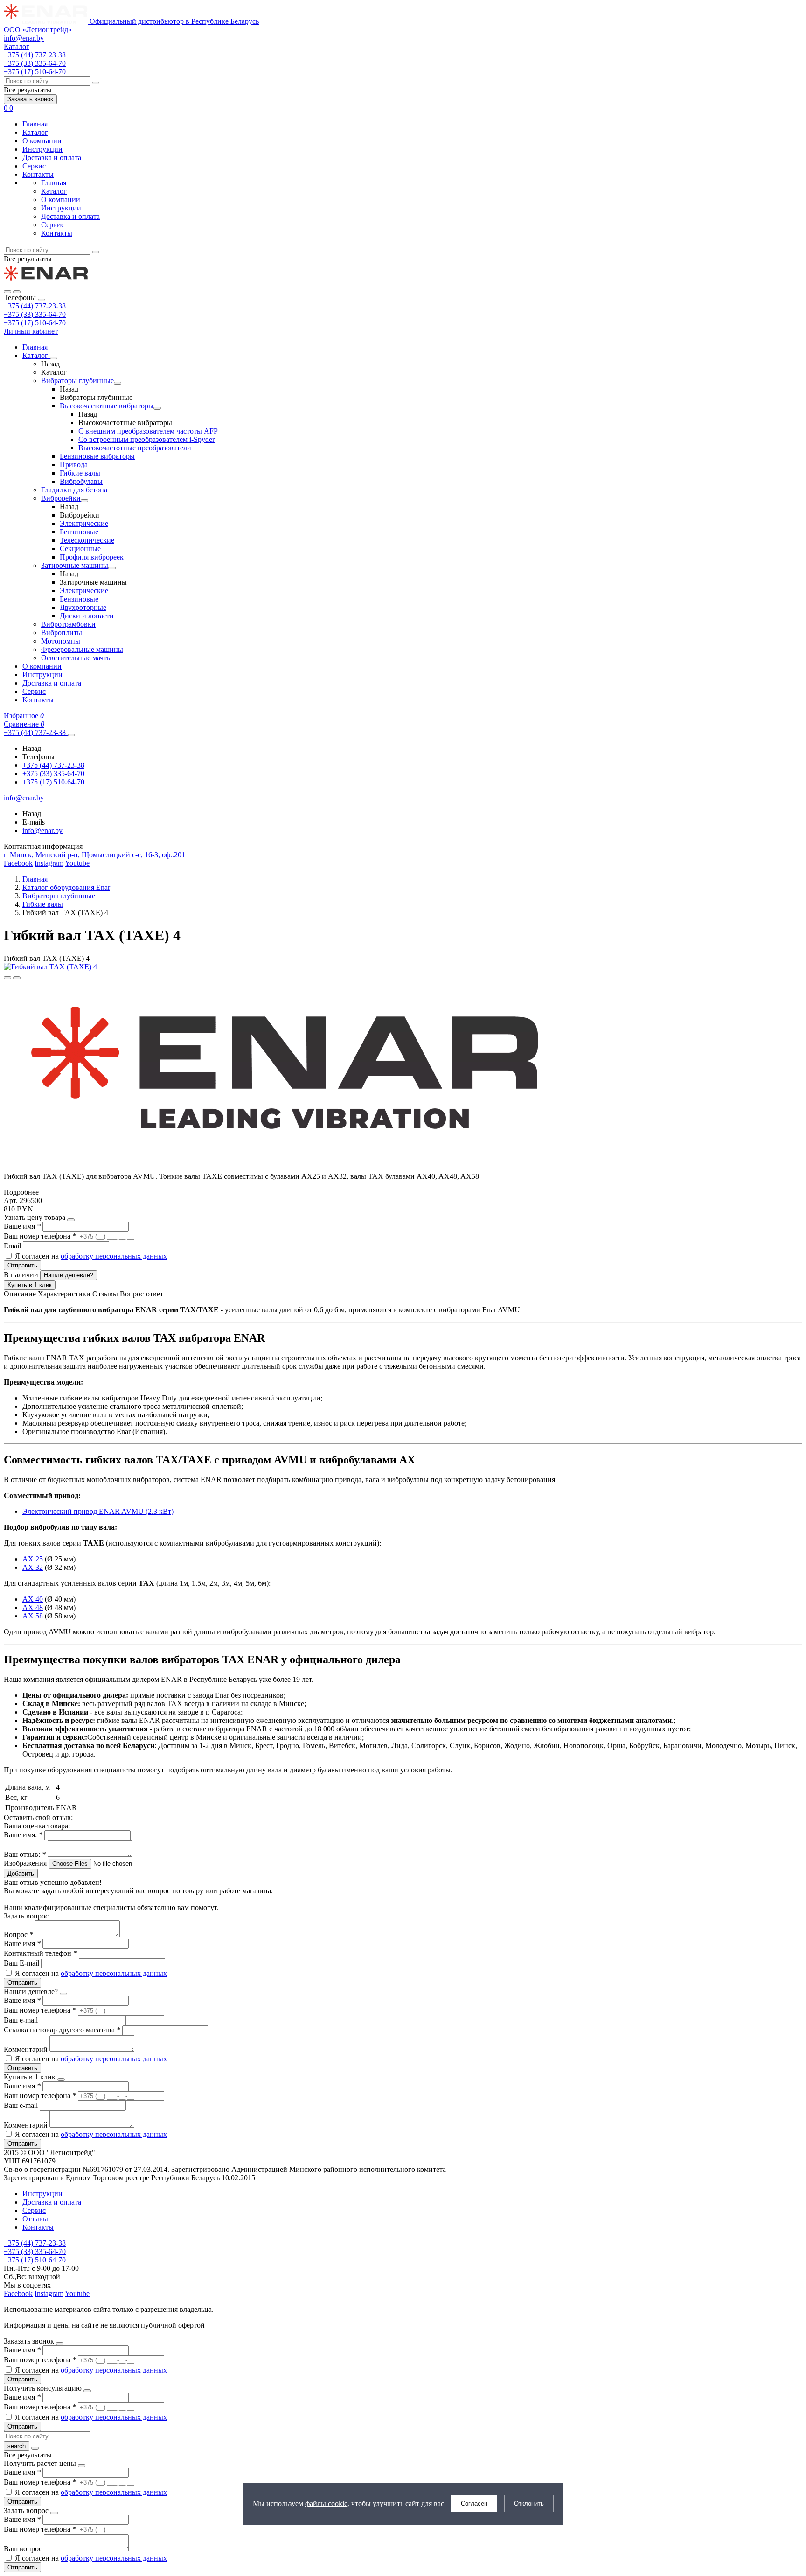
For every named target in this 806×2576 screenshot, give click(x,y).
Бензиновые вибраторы (97, 456)
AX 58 (33, 1616)
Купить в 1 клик (30, 1285)
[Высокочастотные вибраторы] (157, 408)
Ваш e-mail (22, 2020)
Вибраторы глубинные (77, 381)
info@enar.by (24, 38)
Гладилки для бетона (74, 490)
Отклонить (529, 2503)
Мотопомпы (61, 641)
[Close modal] (71, 1220)
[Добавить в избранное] (7, 978)
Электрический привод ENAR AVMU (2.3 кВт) (98, 1511)
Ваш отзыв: (25, 1854)
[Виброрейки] (84, 501)
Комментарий (27, 2049)
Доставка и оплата (52, 157)
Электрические (84, 523)
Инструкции (42, 149)
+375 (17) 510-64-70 (35, 323)
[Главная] (46, 281)
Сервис (34, 166)
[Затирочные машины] (112, 568)
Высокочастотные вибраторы (107, 406)
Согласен (474, 2503)
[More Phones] (71, 735)
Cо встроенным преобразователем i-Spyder (146, 439)
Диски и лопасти (87, 616)
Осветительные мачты (76, 658)
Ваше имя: (23, 1835)
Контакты (38, 174)
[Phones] (7, 292)
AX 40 (33, 1599)
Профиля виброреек (92, 557)
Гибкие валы (80, 473)
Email (13, 1246)
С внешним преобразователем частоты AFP (148, 431)
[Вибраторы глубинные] (118, 383)
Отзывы (35, 2219)
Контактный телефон (40, 1953)
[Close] (42, 300)
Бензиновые (79, 532)
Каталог (35, 132)
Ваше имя (22, 1226)
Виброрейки (61, 498)
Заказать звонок (30, 99)
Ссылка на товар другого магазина (62, 2030)
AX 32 (33, 1567)
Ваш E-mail (21, 1963)
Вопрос (18, 1935)
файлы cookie (326, 2503)
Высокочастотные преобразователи (135, 448)
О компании (42, 141)
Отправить (22, 1265)
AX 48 (33, 1607)
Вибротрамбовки (68, 624)
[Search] (17, 292)
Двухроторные (83, 607)
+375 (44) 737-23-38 (35, 306)
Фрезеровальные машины (82, 649)
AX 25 (33, 1559)
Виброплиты (62, 633)
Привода (74, 465)
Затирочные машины (75, 565)
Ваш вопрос (24, 2549)
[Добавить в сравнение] (17, 978)
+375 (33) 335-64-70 (35, 314)
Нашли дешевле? (69, 1275)
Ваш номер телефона (40, 1236)
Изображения (25, 1863)
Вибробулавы (81, 481)
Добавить (21, 1873)
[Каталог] (54, 358)
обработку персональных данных (114, 1256)
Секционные (80, 549)
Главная (35, 124)
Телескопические (87, 540)
